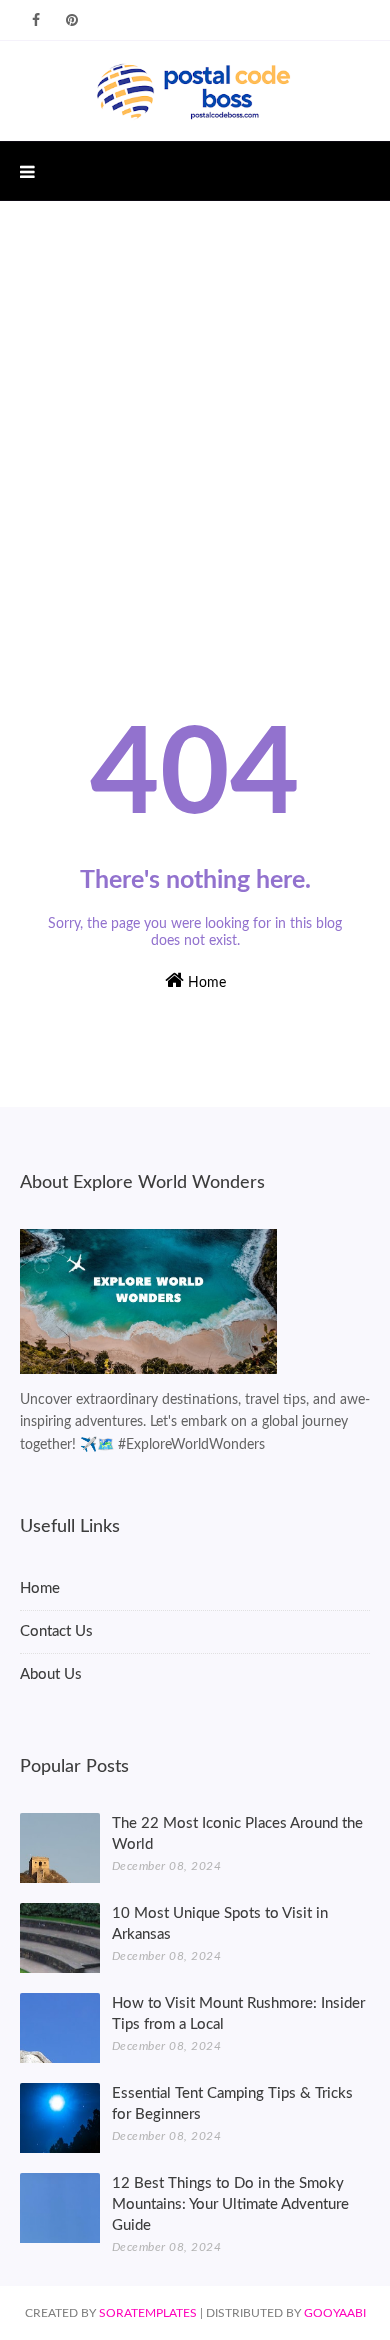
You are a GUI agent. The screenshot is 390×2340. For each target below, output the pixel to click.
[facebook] (36, 20)
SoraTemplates (148, 2313)
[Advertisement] (195, 426)
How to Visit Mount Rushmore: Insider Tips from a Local (238, 2014)
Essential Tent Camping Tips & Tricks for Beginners (232, 2104)
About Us (51, 1674)
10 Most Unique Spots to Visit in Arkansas (220, 1924)
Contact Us (56, 1631)
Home (205, 983)
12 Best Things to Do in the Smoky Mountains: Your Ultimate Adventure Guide (230, 2204)
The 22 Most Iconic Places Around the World (237, 1834)
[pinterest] (72, 20)
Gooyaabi (335, 2313)
